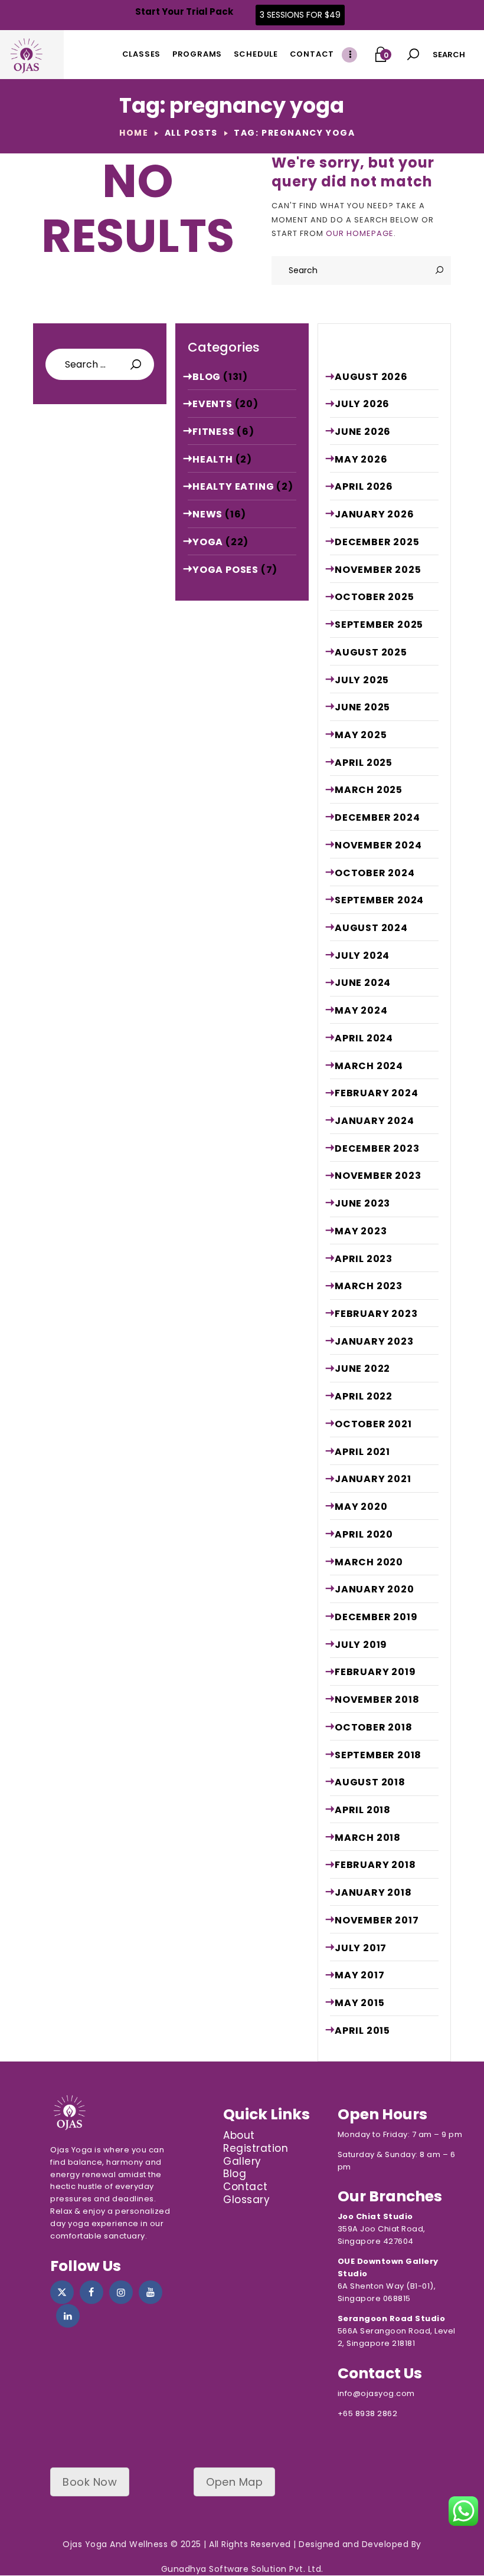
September (379, 625)
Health (213, 459)
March (369, 790)
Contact (246, 2187)
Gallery (242, 2161)
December (377, 542)
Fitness (214, 432)
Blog (207, 377)
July (362, 404)
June (363, 432)
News (207, 514)
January (375, 514)
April (364, 486)
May (361, 459)
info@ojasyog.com (376, 2393)
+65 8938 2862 (368, 2413)
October (375, 597)
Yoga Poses (225, 570)
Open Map (234, 2482)
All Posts (191, 133)
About (239, 2135)
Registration (256, 2148)
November (378, 570)
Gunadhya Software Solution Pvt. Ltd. (242, 2569)
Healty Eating (233, 486)
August (371, 377)
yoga (208, 542)
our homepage (360, 233)
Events (212, 404)
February (376, 1093)
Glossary (246, 2200)
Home (134, 133)
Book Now (90, 2482)
